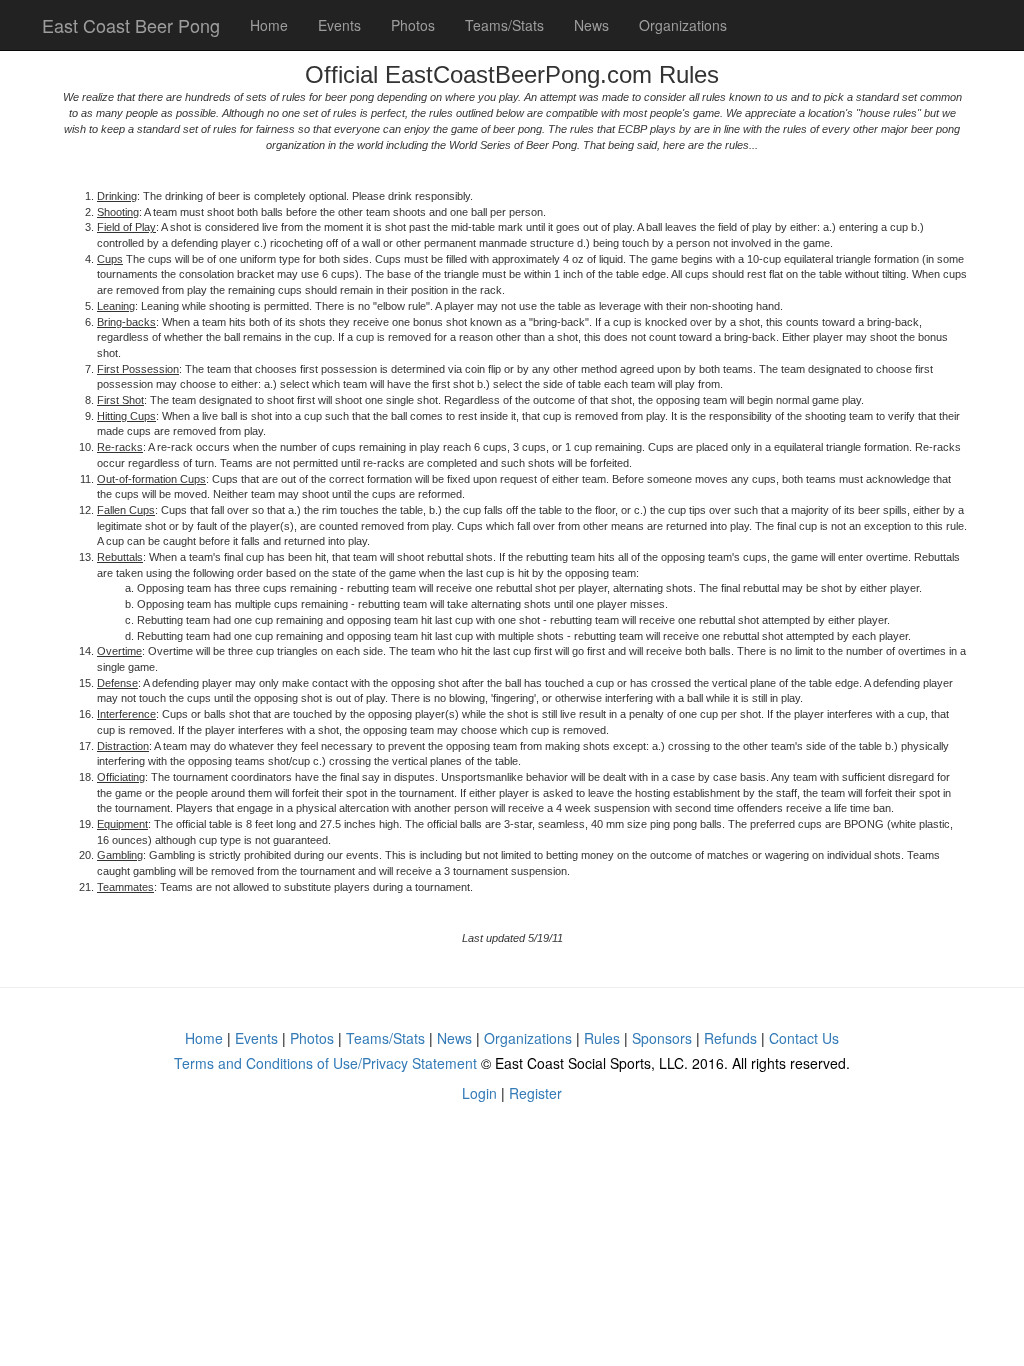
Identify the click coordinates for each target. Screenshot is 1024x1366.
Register (535, 1093)
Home (269, 25)
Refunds (730, 1038)
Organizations (683, 25)
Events (339, 25)
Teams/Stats (504, 25)
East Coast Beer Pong (131, 25)
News (591, 25)
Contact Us (804, 1038)
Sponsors (662, 1038)
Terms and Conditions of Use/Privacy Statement (325, 1063)
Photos (413, 25)
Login (479, 1093)
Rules (602, 1038)
